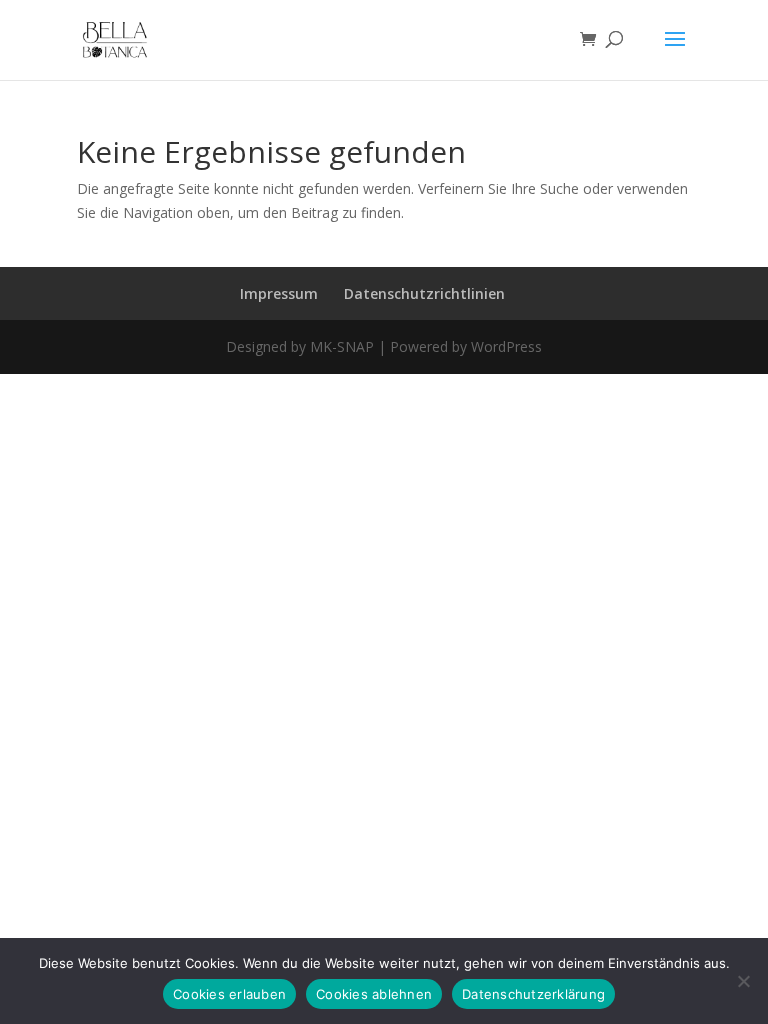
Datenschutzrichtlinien (424, 293)
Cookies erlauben (229, 994)
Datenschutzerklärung (533, 994)
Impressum (279, 293)
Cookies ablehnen (374, 994)
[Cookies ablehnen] (743, 981)
